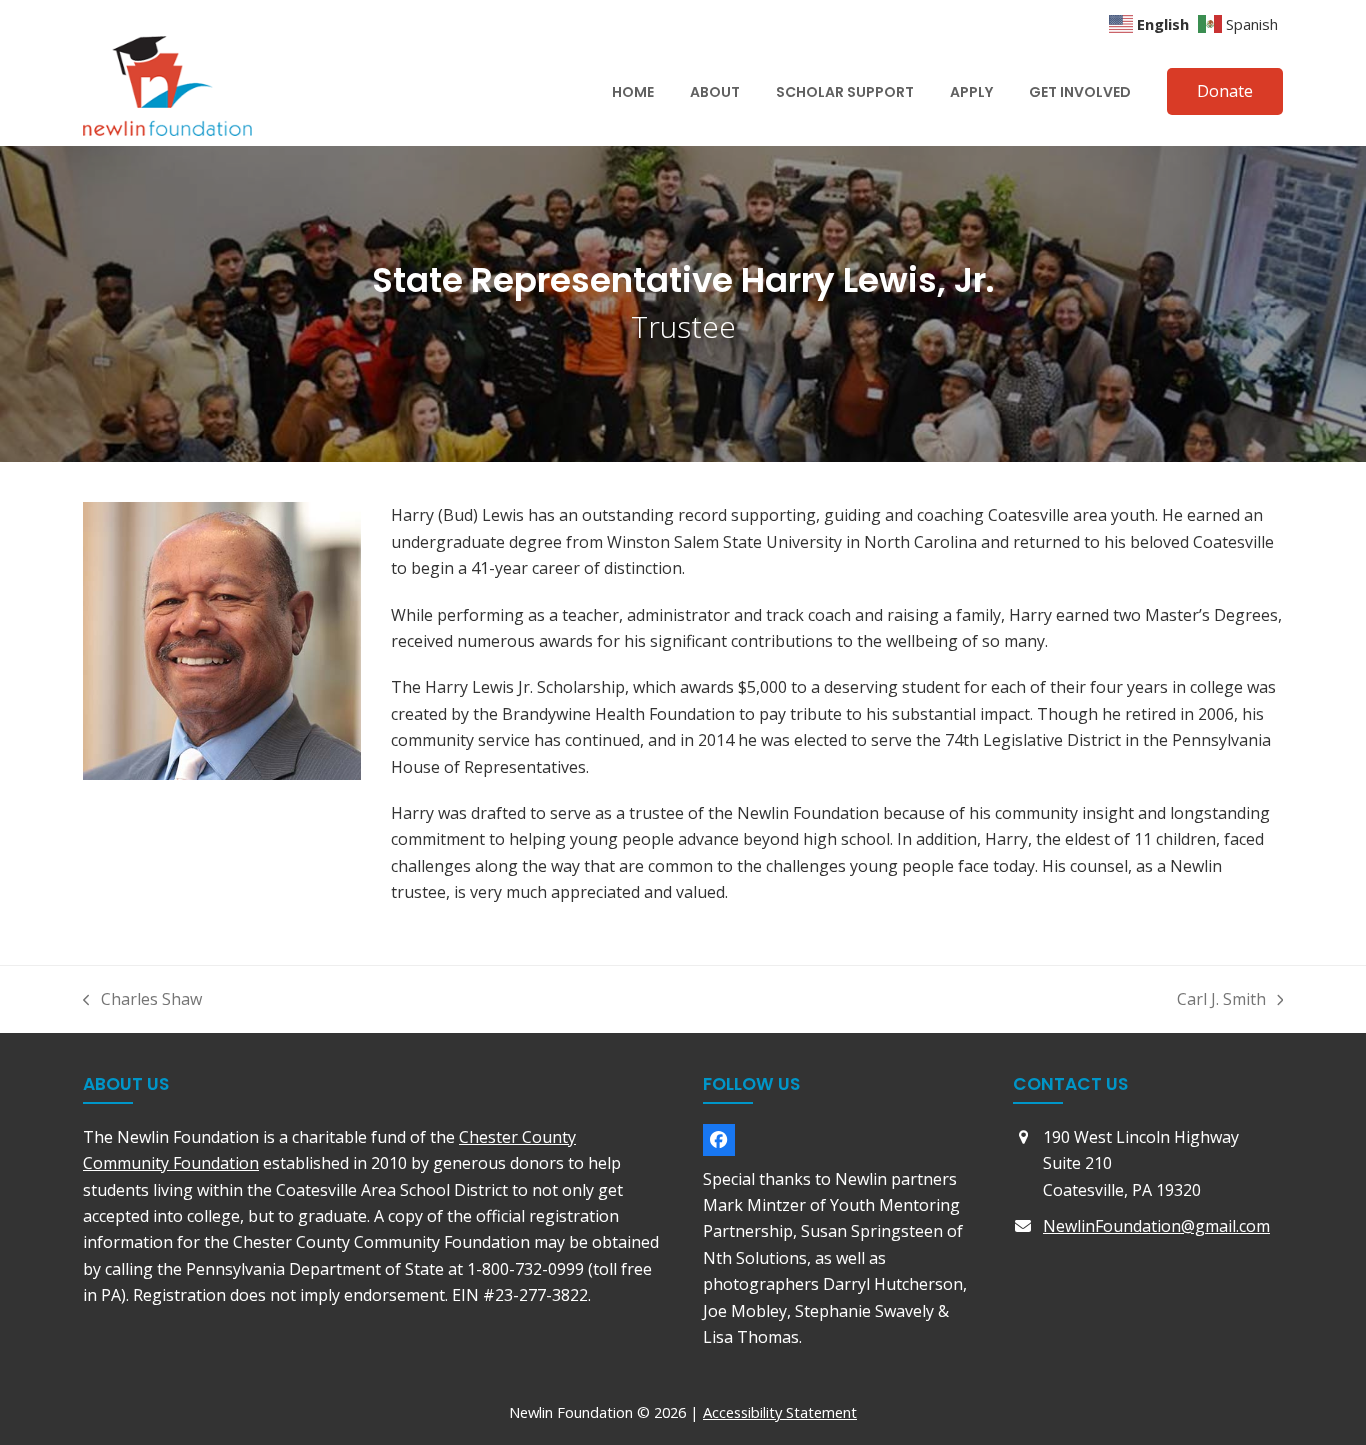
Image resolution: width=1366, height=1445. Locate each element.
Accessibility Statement (780, 1412)
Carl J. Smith (1221, 1000)
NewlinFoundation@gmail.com (1156, 1226)
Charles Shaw (142, 1000)
